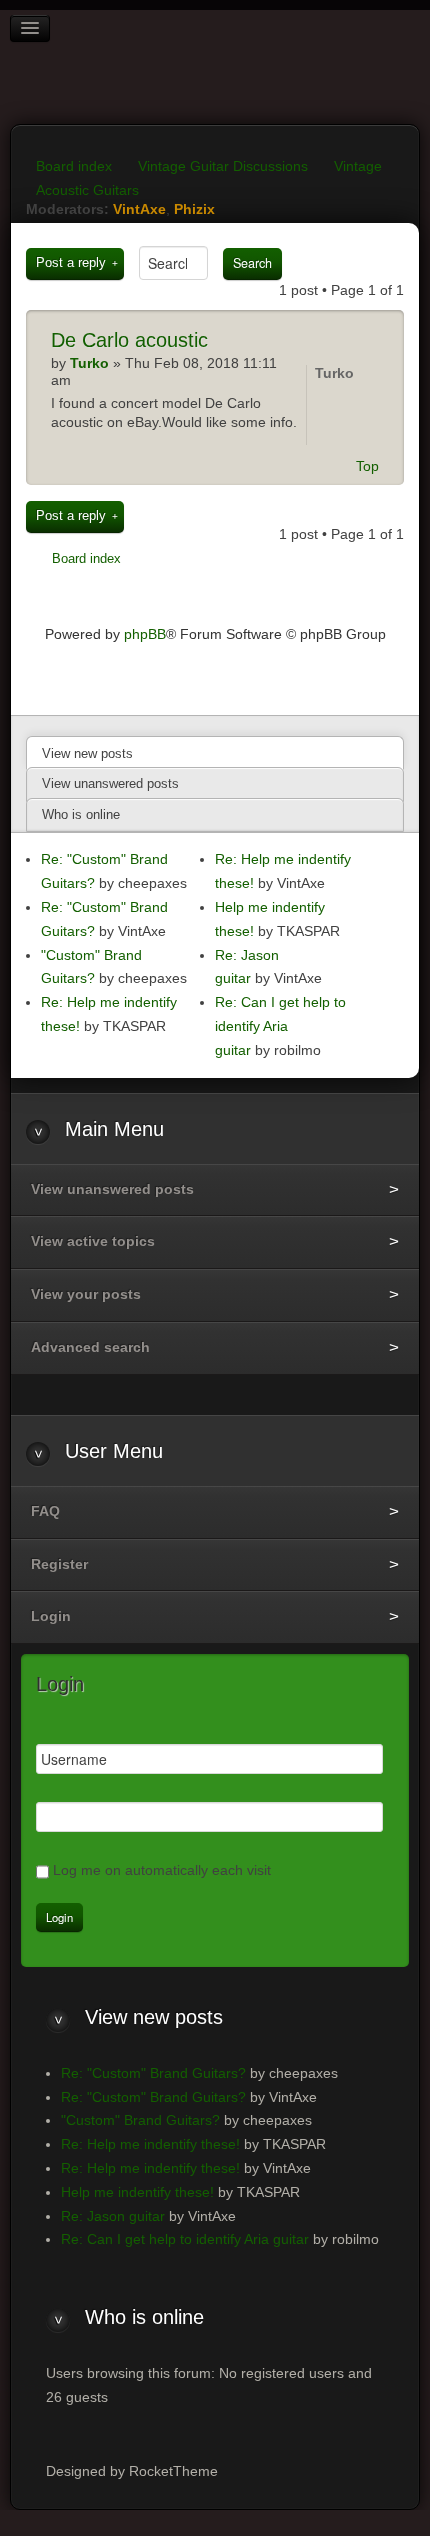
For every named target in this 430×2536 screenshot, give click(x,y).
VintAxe (139, 209)
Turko (334, 373)
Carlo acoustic (129, 340)
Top (367, 466)
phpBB (145, 634)
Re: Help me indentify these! (150, 2144)
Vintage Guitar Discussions (223, 166)
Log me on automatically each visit (162, 1870)
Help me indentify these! (137, 2192)
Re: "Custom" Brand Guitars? (153, 2073)
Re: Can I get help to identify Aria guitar (280, 1026)
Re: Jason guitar (113, 2216)
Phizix (194, 209)
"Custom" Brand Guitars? (140, 2120)
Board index (74, 166)
